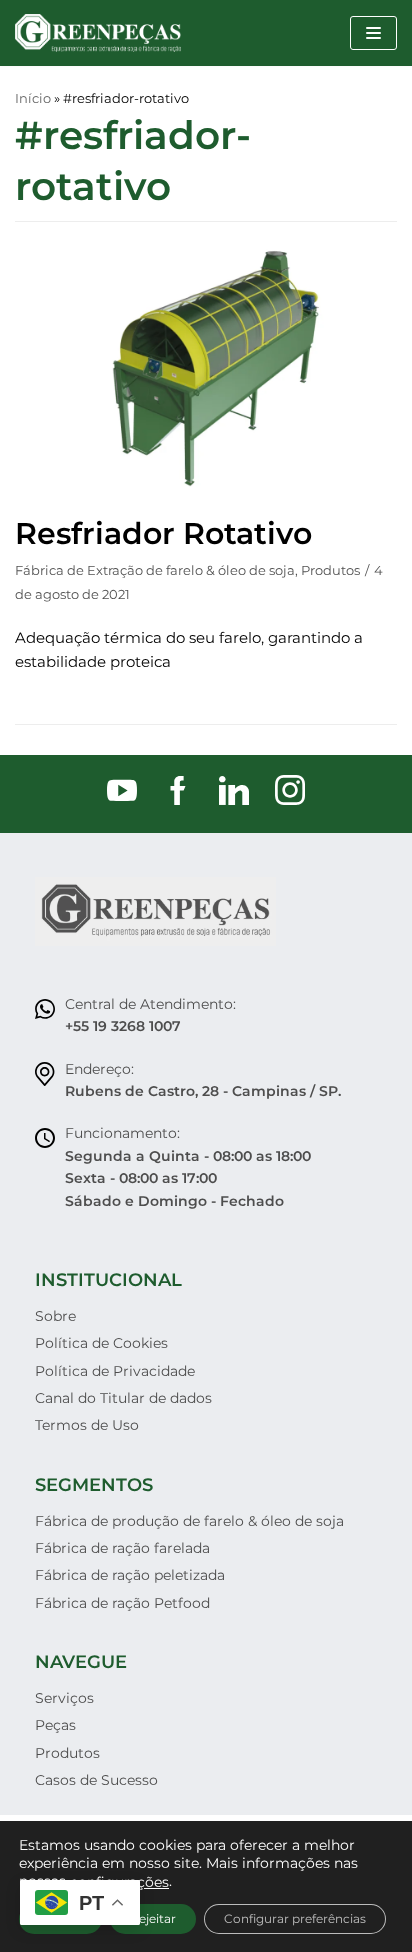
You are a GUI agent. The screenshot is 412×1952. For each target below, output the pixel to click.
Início (33, 98)
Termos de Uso (87, 1425)
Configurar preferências (295, 1918)
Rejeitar (153, 1918)
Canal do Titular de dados (123, 1398)
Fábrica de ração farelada (122, 1548)
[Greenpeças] (98, 33)
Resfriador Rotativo (163, 533)
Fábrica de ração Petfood (122, 1603)
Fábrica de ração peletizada (130, 1575)
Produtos (330, 570)
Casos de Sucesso (96, 1780)
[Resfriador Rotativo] (206, 491)
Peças (55, 1725)
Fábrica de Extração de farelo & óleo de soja (155, 570)
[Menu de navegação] (373, 33)
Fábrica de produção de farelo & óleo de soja (189, 1521)
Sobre (55, 1316)
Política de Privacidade (115, 1371)
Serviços (64, 1698)
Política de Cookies (101, 1343)
